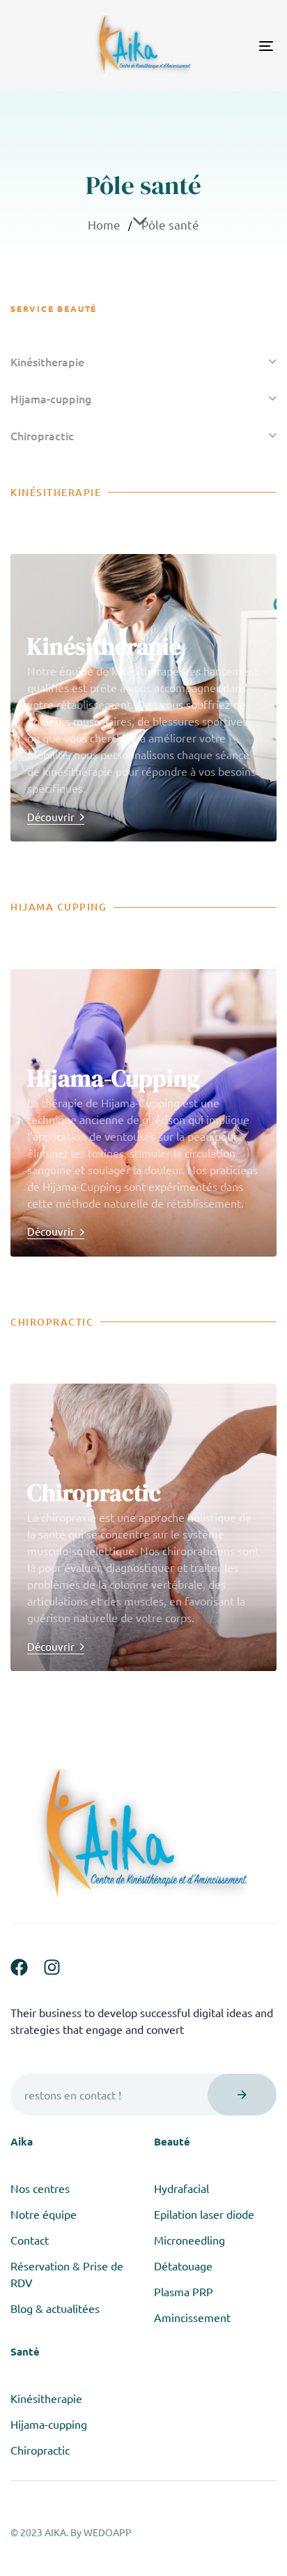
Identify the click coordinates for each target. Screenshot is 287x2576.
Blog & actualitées (55, 2308)
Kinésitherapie (47, 361)
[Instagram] (52, 1967)
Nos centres (40, 2188)
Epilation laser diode (204, 2214)
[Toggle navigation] (230, 46)
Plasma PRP (184, 2291)
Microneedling (189, 2240)
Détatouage (183, 2266)
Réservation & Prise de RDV (67, 2274)
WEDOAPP (108, 2532)
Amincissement (192, 2317)
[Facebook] (19, 1967)
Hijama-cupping (51, 398)
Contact (30, 2240)
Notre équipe (44, 2214)
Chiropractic (42, 435)
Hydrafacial (181, 2188)
